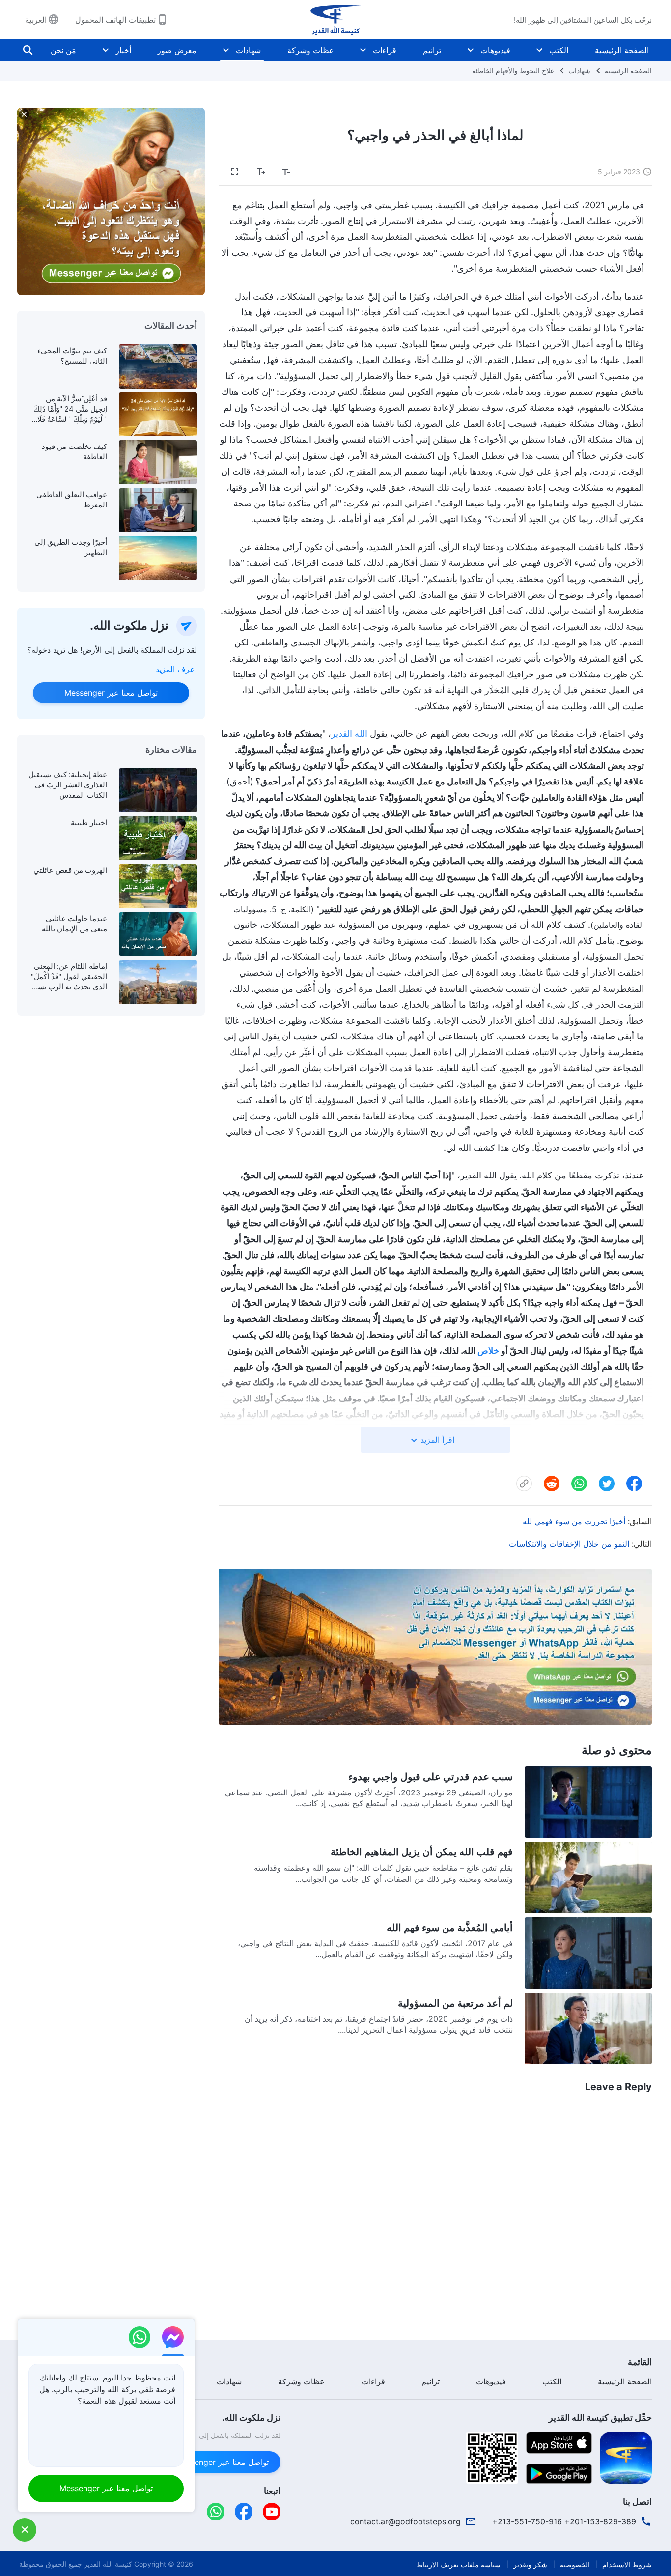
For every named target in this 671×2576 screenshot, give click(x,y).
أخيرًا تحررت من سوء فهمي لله (574, 1521)
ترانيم (432, 50)
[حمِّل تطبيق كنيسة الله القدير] (626, 2457)
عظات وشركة (311, 50)
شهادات (248, 50)
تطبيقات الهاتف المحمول (115, 20)
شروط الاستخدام (627, 2564)
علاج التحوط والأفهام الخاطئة (513, 70)
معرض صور (177, 50)
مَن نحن (63, 50)
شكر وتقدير (530, 2564)
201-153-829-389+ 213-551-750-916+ (564, 2521)
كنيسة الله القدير (108, 2564)
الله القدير (349, 734)
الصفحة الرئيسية (622, 50)
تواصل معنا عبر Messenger (111, 693)
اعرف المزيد (176, 669)
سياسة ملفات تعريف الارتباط (459, 2564)
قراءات (385, 50)
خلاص (488, 1351)
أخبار (123, 50)
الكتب (559, 50)
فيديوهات (495, 50)
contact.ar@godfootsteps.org (405, 2521)
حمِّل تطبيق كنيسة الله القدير (600, 2418)
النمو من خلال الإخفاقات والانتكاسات (569, 1544)
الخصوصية (575, 2564)
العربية (36, 20)
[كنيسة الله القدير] (335, 20)
